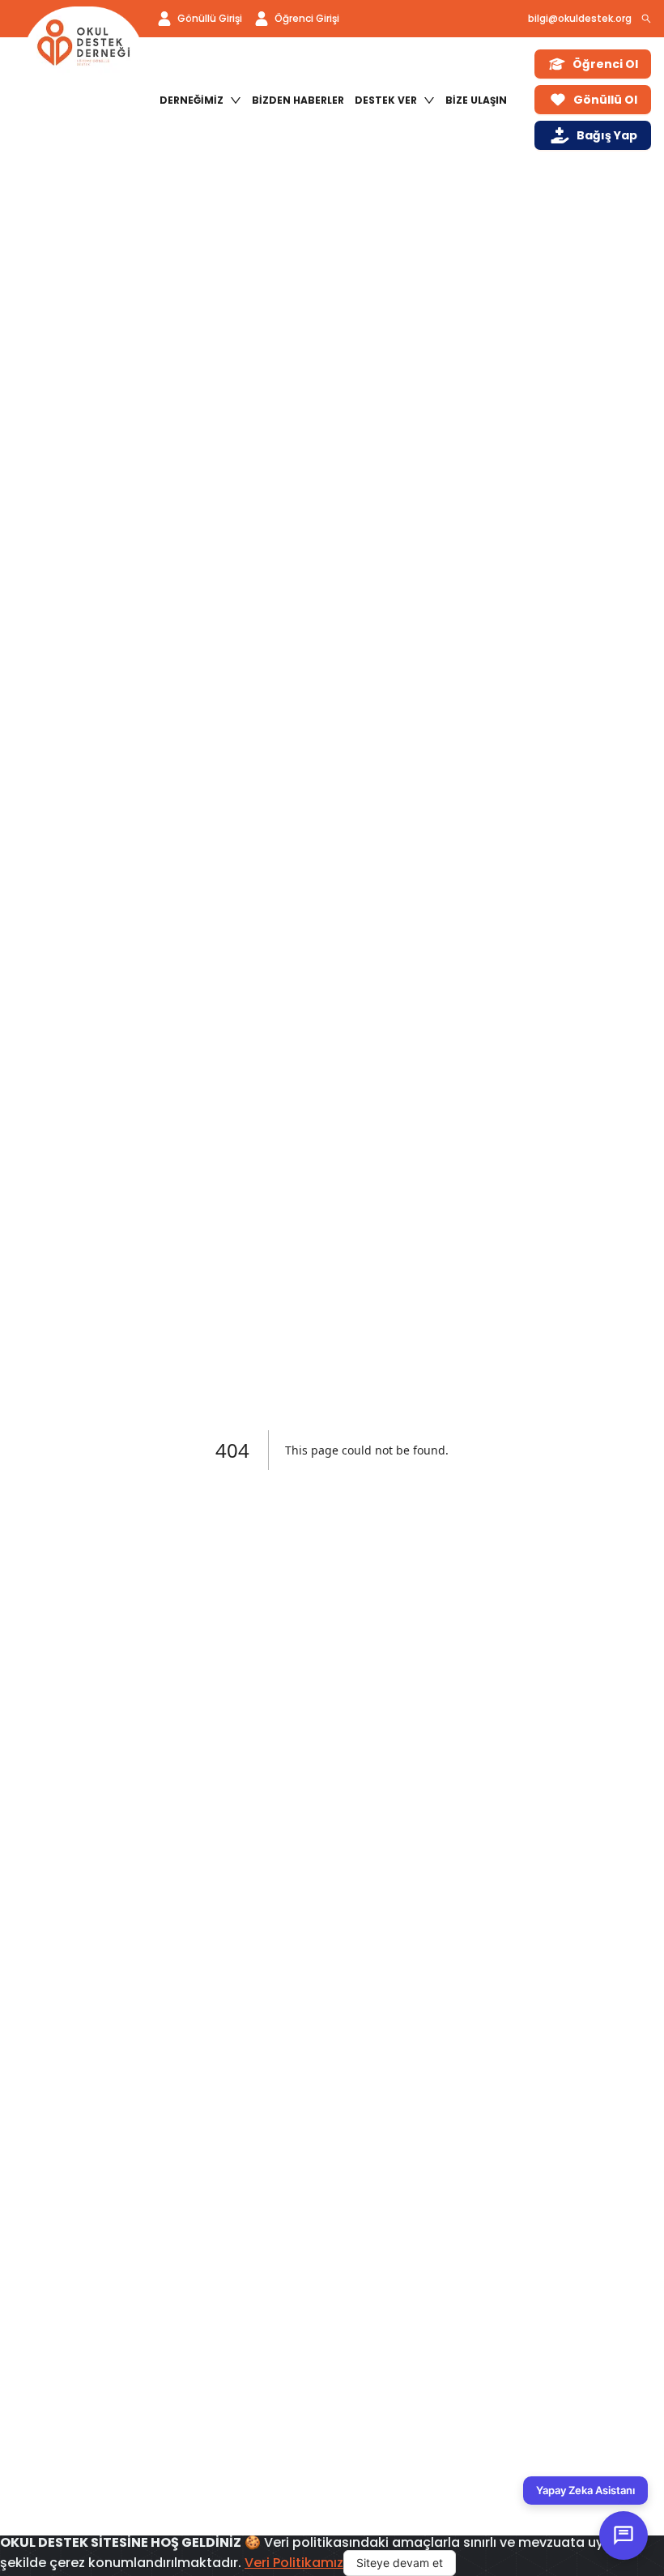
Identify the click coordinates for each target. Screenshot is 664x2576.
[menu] (338, 100)
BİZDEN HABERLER (298, 100)
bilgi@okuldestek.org (580, 18)
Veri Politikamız (294, 2563)
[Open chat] (624, 2535)
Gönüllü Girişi (210, 18)
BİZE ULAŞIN (476, 100)
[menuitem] (200, 100)
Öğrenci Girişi (307, 18)
